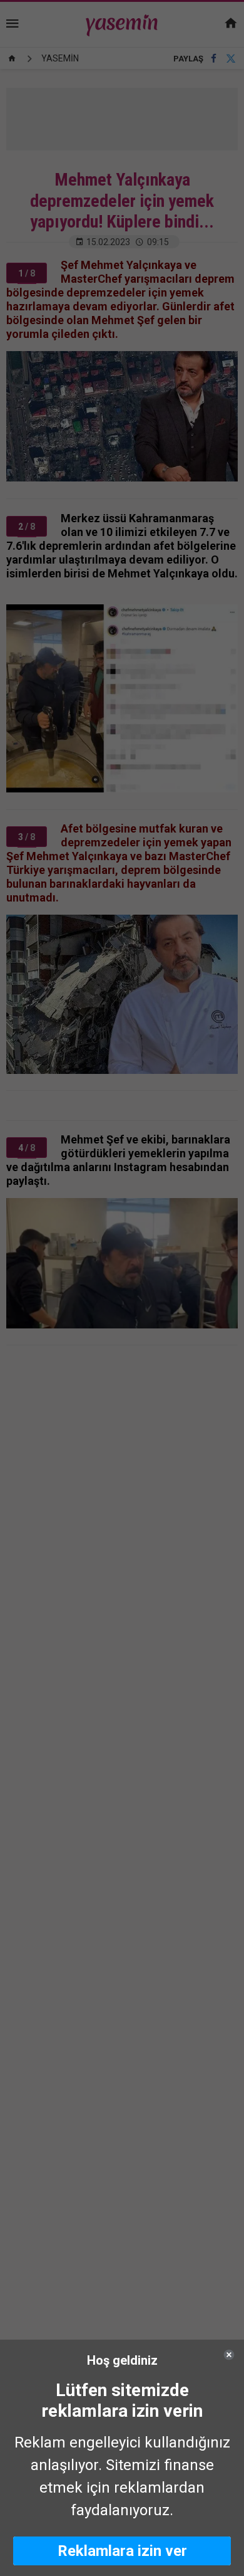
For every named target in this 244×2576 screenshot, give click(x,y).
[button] (122, 2551)
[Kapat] (229, 2355)
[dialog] (122, 2458)
